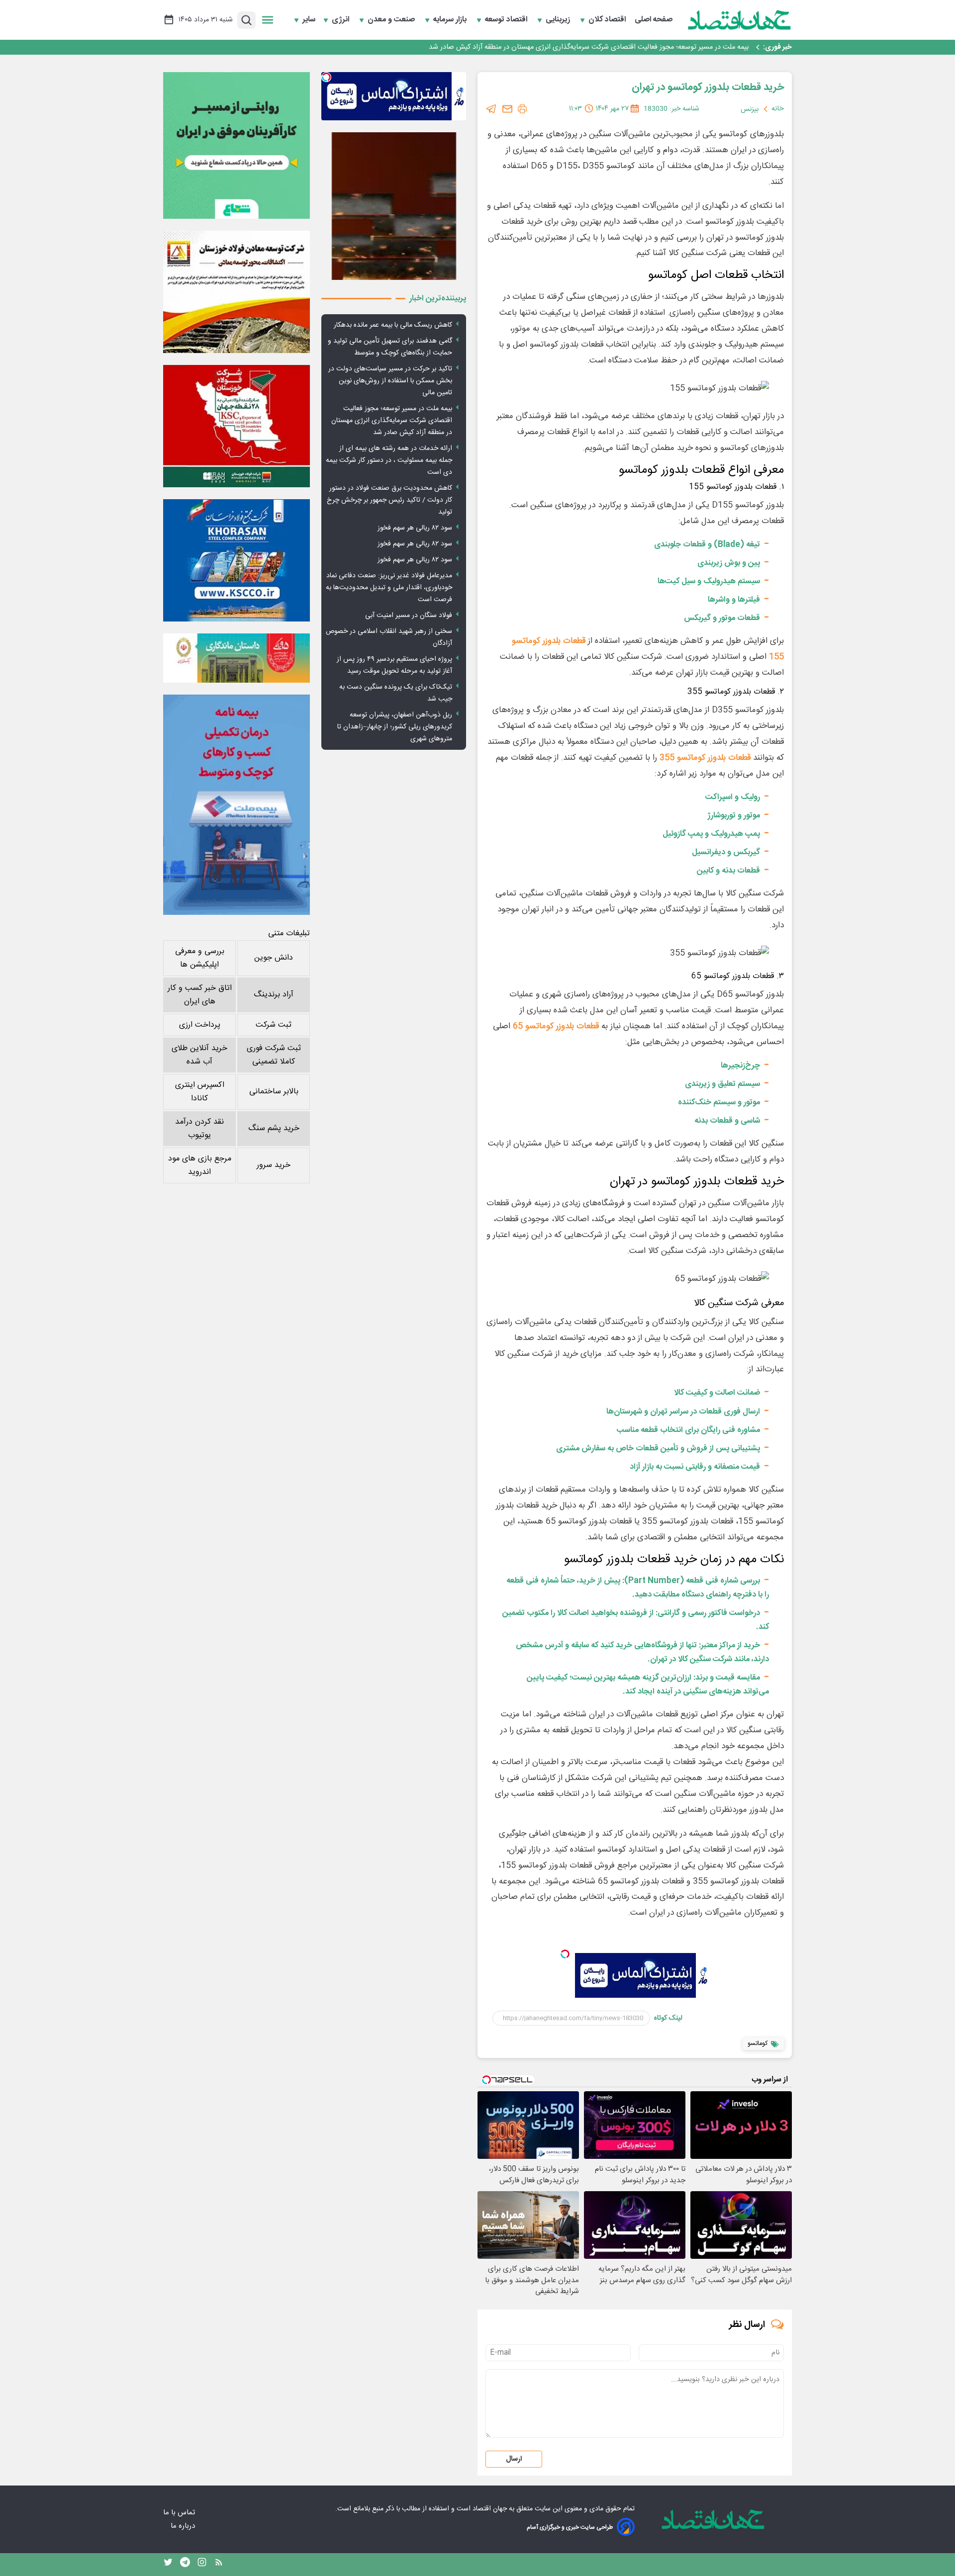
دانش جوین (274, 958)
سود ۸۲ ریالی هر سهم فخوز (415, 528)
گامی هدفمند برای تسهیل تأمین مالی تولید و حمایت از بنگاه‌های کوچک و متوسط (390, 347)
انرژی (341, 20)
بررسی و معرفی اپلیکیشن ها (200, 958)
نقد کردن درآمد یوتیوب (199, 1129)
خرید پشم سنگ (274, 1128)
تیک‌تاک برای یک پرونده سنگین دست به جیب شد (396, 693)
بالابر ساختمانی (274, 1092)
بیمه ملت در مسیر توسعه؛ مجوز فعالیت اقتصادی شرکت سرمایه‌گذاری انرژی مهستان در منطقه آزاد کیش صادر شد (589, 47)
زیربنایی (559, 20)
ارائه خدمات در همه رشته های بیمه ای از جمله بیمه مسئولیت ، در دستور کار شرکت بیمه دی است (389, 460)
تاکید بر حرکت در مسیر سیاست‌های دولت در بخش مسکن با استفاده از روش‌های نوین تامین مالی (390, 381)
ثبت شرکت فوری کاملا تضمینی (274, 1055)
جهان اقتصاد (490, 2509)
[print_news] (522, 109)
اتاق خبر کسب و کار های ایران (200, 995)
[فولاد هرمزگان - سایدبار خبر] (394, 206)
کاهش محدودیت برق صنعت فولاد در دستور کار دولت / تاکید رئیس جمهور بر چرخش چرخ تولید (389, 500)
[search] (246, 20)
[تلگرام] (491, 109)
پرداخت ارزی (200, 1025)
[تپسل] (565, 1954)
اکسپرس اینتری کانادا (200, 1092)
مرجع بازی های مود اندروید (200, 1165)
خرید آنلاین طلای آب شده (199, 1055)
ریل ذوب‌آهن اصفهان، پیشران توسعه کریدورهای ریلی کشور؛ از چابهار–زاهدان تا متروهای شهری (395, 727)
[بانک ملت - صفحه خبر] (237, 658)
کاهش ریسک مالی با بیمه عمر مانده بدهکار (393, 325)
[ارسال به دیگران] (507, 109)
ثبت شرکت (274, 1025)
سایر (309, 20)
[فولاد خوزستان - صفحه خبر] (237, 426)
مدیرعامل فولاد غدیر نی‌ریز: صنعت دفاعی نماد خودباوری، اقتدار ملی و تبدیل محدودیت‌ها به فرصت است (389, 588)
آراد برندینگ (274, 995)
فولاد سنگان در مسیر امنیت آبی (409, 616)
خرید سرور (274, 1165)
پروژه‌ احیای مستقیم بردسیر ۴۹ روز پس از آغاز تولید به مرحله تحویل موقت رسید (394, 665)
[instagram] (202, 2565)
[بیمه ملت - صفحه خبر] (237, 805)
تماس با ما (180, 2513)
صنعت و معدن (392, 20)
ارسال (514, 2459)
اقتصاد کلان (608, 20)
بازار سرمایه (451, 20)
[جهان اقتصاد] (740, 20)
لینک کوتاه (668, 2018)
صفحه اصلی (654, 20)
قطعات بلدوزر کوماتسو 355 (705, 758)
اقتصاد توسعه (507, 20)
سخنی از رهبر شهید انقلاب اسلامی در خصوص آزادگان (389, 637)
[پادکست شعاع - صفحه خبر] (237, 145)
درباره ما (184, 2526)
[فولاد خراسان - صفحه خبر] (237, 560)
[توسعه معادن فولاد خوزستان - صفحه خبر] (237, 292)
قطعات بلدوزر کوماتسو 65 (556, 1026)
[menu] (268, 20)
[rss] (219, 2565)
